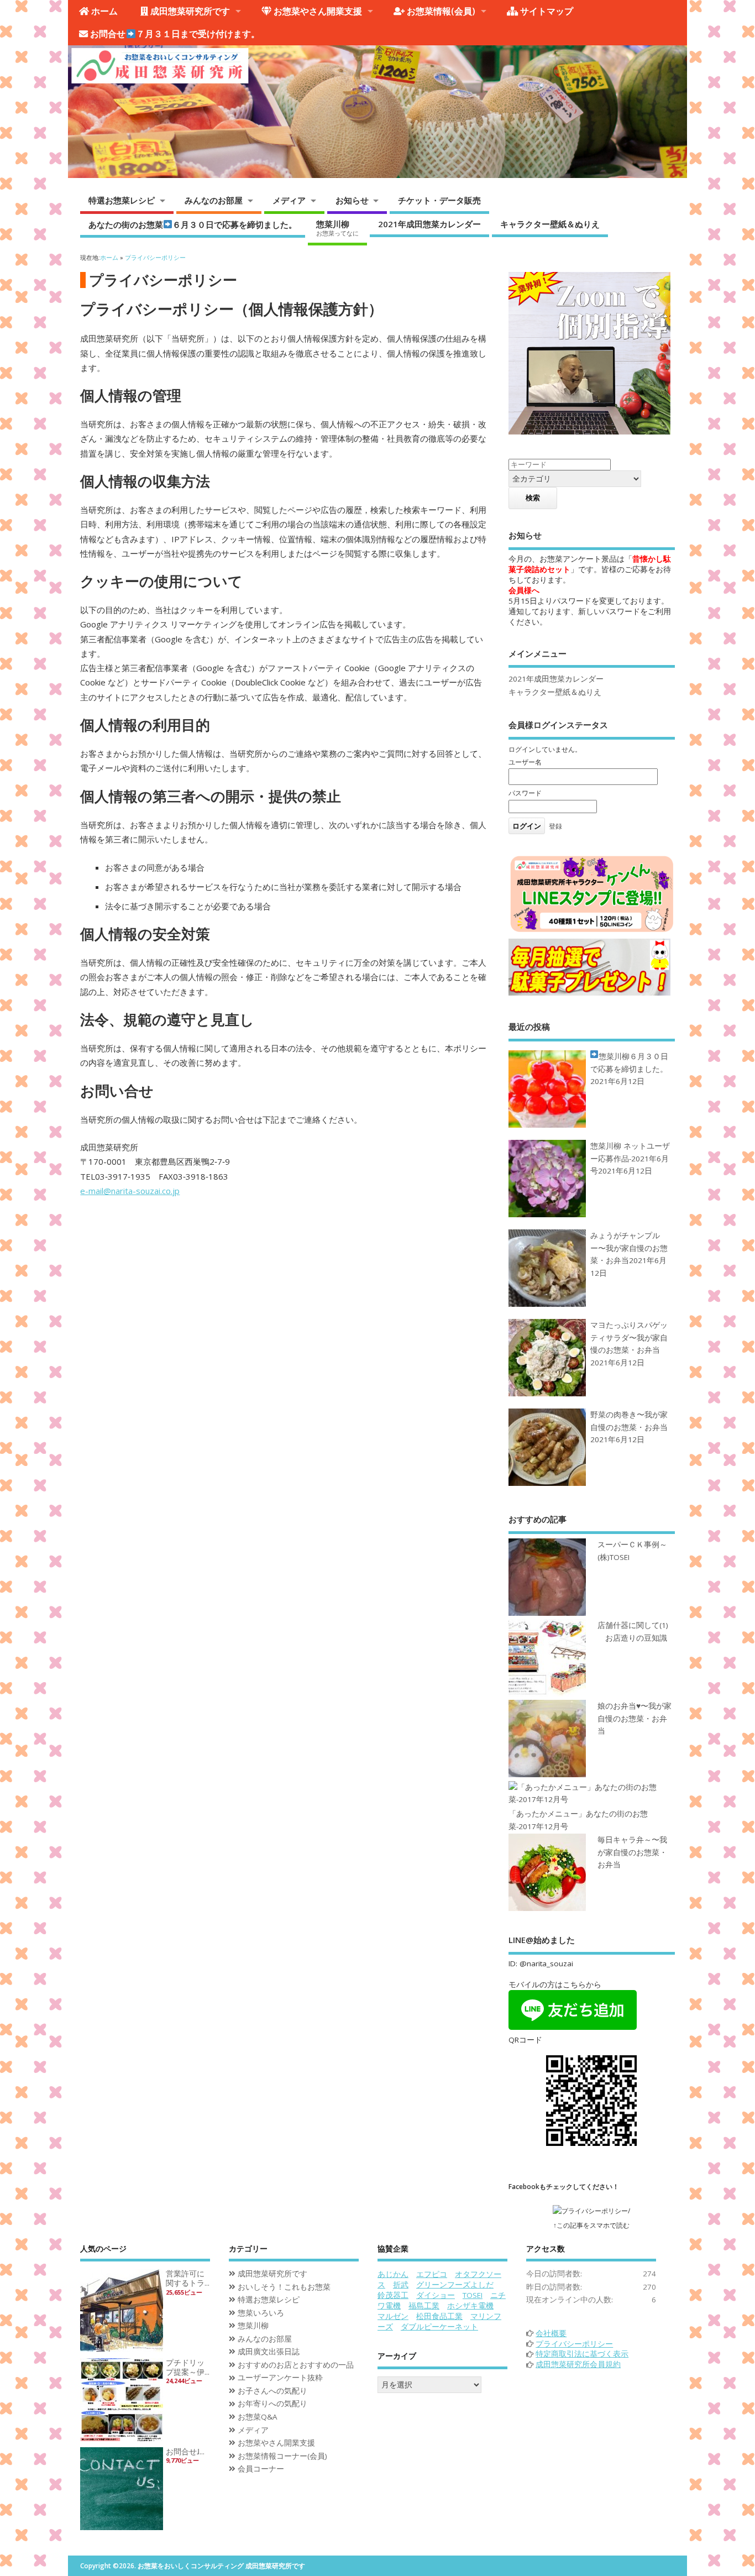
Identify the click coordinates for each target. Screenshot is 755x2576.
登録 (555, 826)
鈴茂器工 (393, 2295)
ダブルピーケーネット (439, 2327)
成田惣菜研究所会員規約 (578, 2364)
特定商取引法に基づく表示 (582, 2354)
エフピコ (432, 2274)
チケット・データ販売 (439, 200)
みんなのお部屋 (214, 200)
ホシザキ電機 (470, 2306)
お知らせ (352, 200)
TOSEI (473, 2295)
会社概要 (551, 2333)
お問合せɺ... (185, 2452)
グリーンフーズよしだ (455, 2285)
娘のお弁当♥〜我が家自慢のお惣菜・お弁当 (635, 1718)
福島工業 (424, 2306)
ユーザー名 (525, 762)
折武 (401, 2285)
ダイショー (436, 2295)
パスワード (525, 793)
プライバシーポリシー (574, 2344)
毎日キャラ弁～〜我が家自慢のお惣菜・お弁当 (632, 1852)
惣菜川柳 (337, 228)
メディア (289, 200)
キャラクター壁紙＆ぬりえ (550, 224)
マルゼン (393, 2316)
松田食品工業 (439, 2316)
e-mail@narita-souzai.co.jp (130, 1191)
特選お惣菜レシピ (122, 200)
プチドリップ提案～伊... (188, 2367)
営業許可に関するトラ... (188, 2278)
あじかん (393, 2274)
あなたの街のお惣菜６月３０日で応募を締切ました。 (193, 224)
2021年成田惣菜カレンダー (429, 224)
